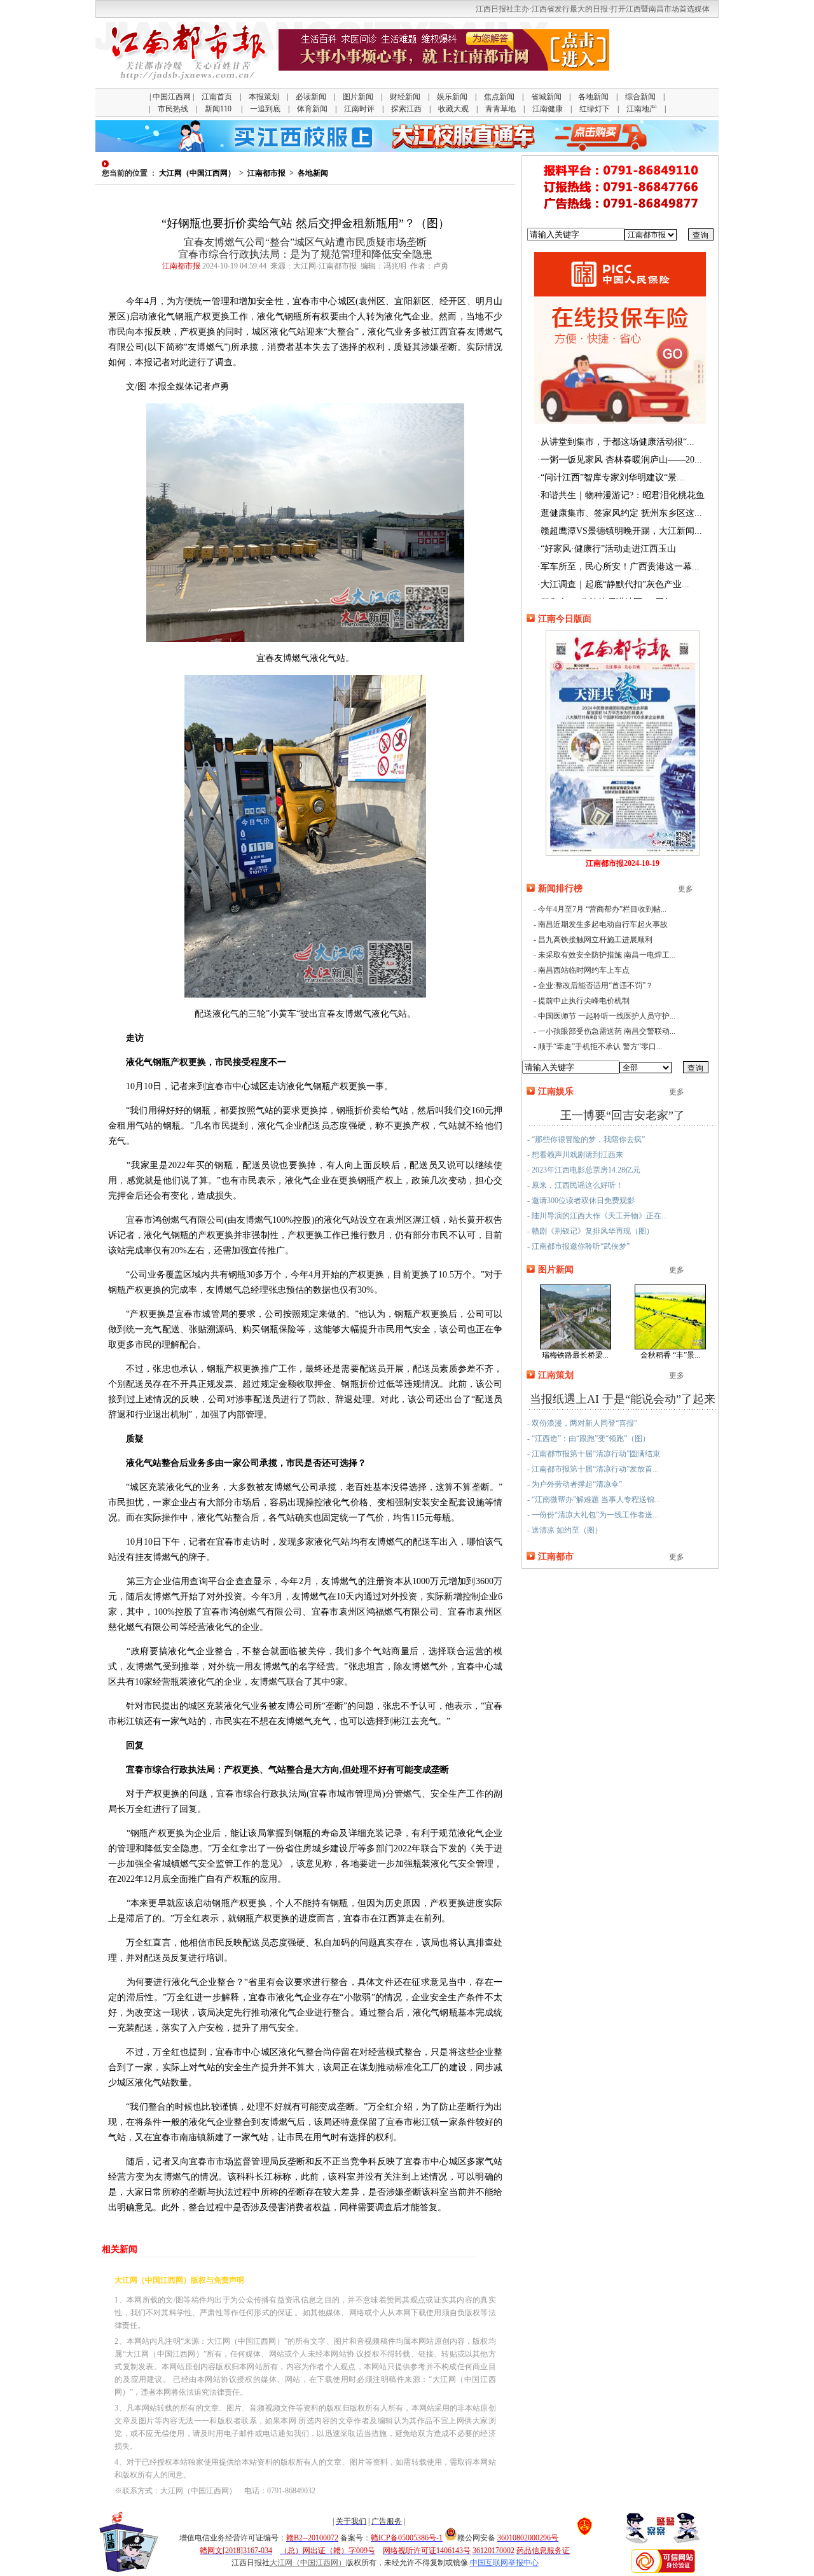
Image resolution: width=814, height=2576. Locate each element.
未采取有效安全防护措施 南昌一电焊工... (607, 955)
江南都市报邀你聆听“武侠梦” (581, 1246)
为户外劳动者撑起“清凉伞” (577, 1484)
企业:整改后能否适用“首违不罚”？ (596, 985)
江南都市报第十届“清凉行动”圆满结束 (596, 1454)
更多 (686, 889)
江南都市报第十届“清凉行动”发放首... (595, 1469)
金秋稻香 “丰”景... (670, 1355)
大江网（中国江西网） (197, 173)
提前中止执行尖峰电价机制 (584, 1001)
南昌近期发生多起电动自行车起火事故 (603, 924)
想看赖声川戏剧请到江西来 (577, 1155)
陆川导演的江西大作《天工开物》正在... (599, 1216)
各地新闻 (313, 173)
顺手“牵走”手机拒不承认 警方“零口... (600, 1047)
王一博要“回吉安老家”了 (623, 1115)
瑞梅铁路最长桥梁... (575, 1355)
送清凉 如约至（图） (567, 1530)
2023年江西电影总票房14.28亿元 (586, 1170)
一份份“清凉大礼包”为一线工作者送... (595, 1515)
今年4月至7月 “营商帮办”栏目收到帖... (602, 909)
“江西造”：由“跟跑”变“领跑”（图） (591, 1438)
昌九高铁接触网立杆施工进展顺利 (595, 940)
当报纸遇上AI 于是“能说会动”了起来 (623, 1399)
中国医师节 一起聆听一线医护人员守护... (607, 1016)
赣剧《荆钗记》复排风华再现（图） (593, 1231)
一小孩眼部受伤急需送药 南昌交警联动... (607, 1031)
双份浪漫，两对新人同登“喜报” (584, 1423)
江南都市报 (266, 173)
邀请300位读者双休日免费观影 (583, 1201)
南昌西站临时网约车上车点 (584, 970)
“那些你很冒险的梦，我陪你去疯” (588, 1139)
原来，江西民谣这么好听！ (577, 1185)
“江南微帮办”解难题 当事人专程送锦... (596, 1500)
